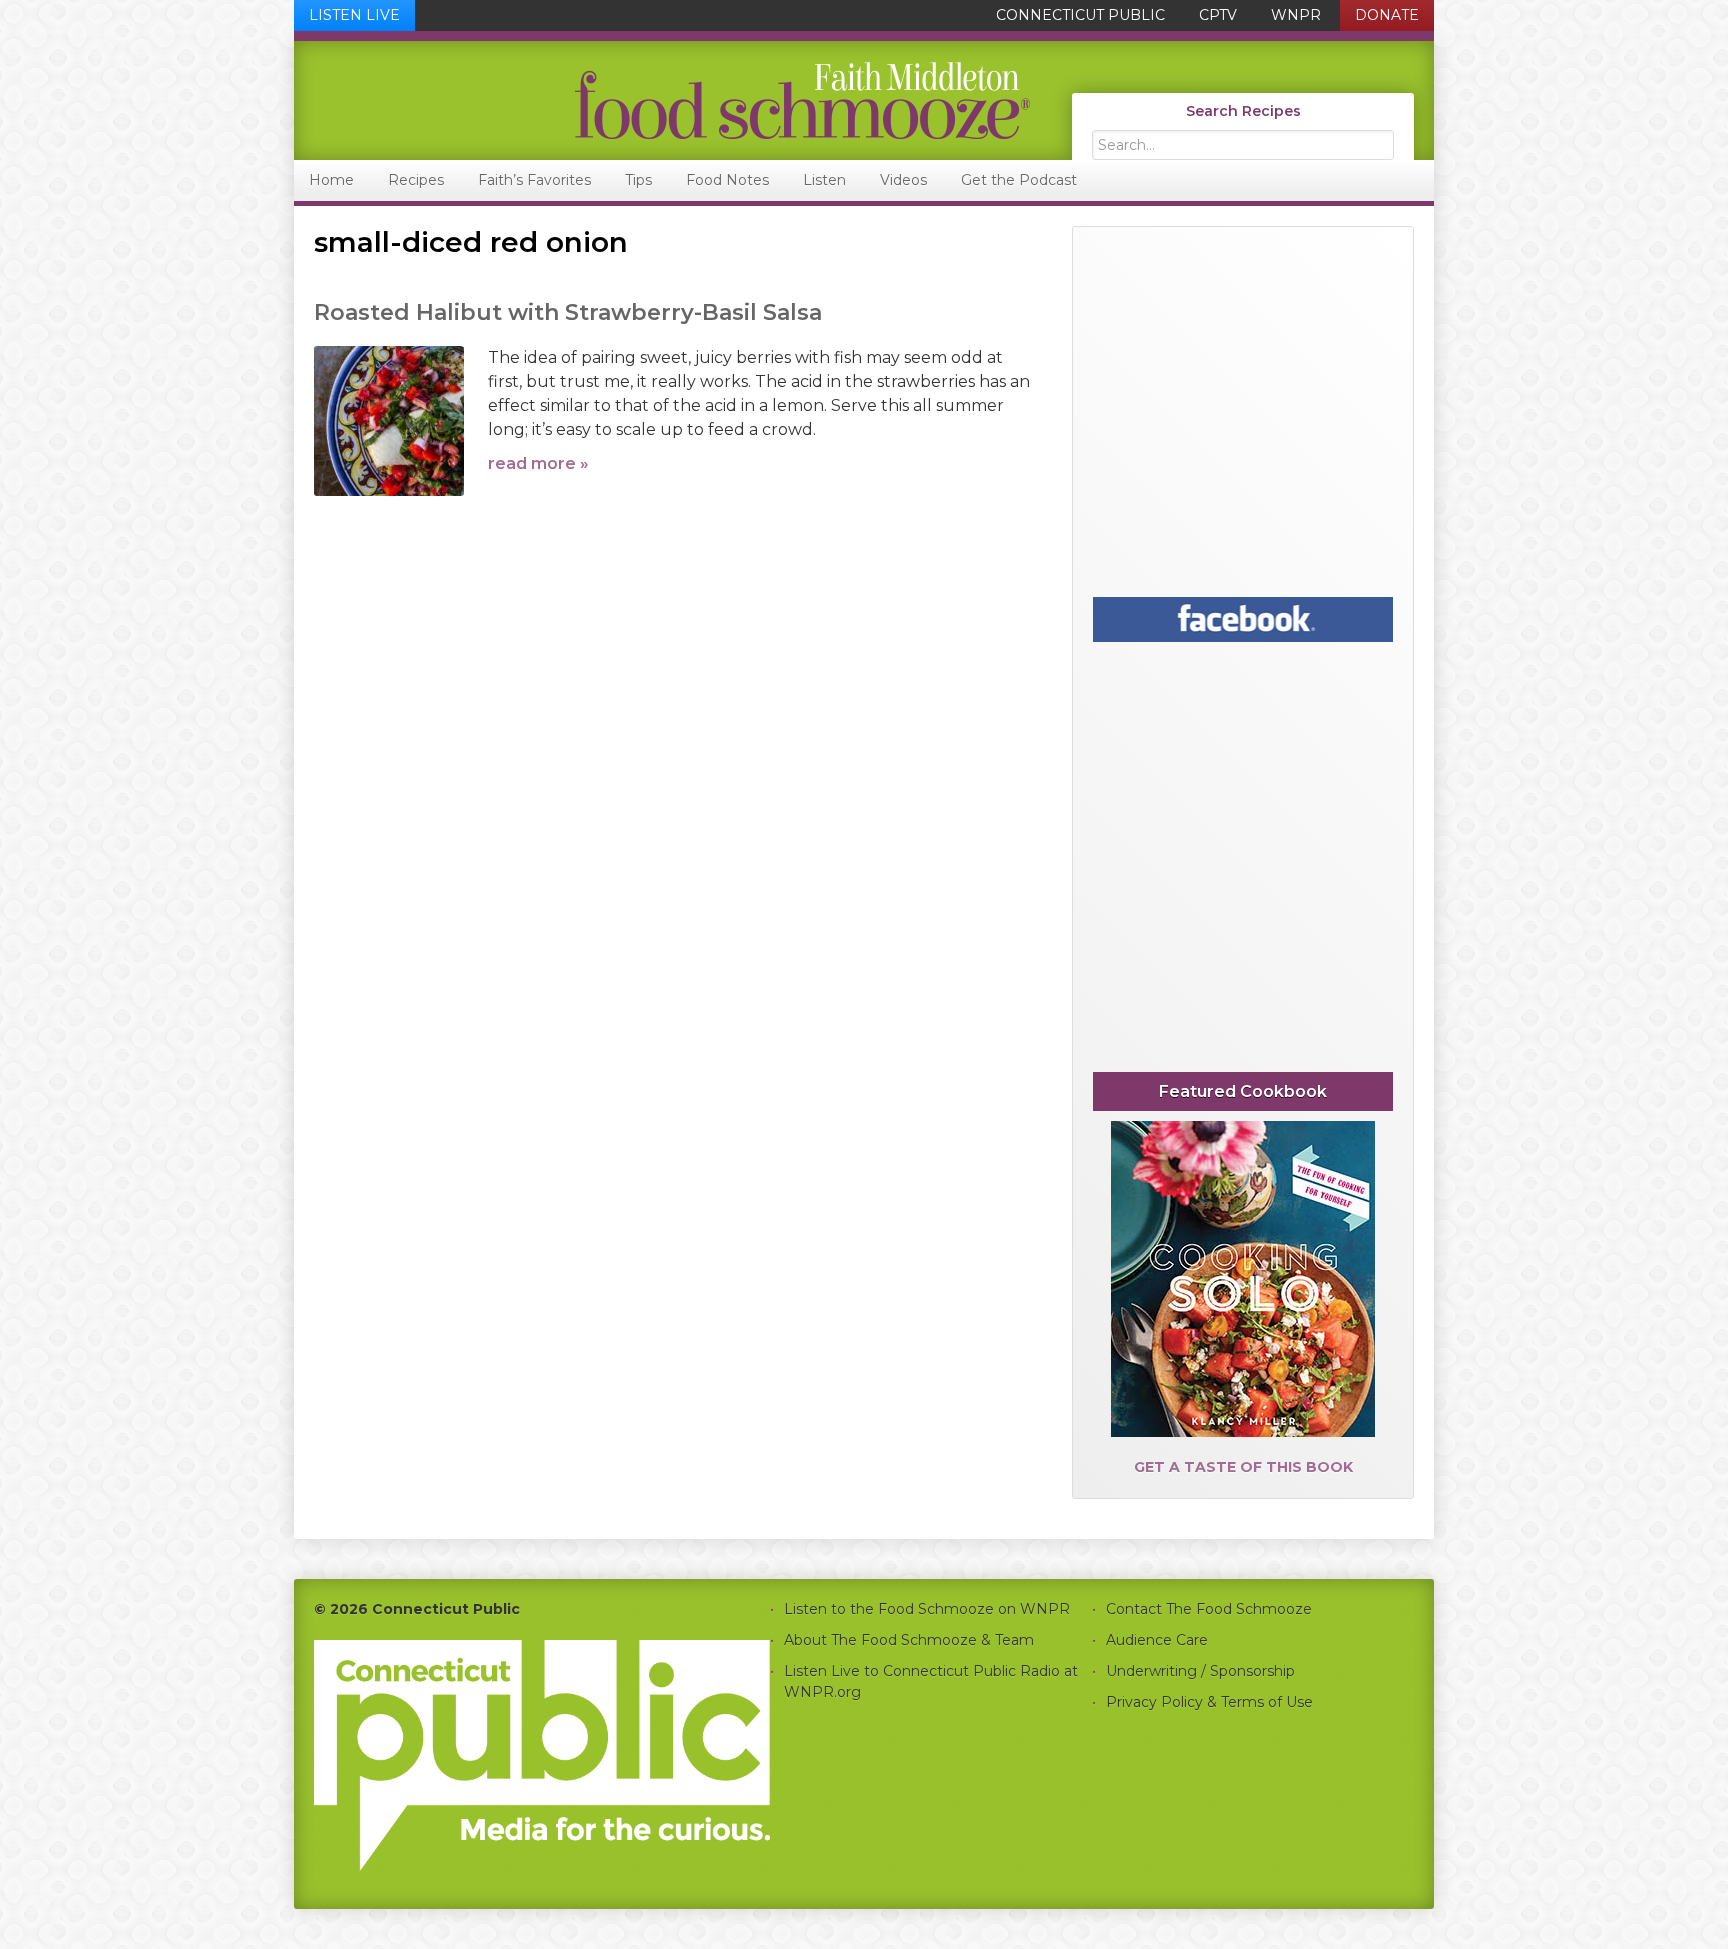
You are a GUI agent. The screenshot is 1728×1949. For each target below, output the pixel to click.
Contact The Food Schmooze (1209, 1609)
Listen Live (354, 15)
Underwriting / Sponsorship (1200, 1671)
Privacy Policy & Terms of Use (1209, 1702)
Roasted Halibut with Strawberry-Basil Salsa (568, 312)
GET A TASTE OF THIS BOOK (1243, 1467)
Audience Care (1157, 1640)
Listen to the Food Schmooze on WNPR (927, 1609)
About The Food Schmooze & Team (909, 1640)
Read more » (538, 463)
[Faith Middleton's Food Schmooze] (663, 100)
